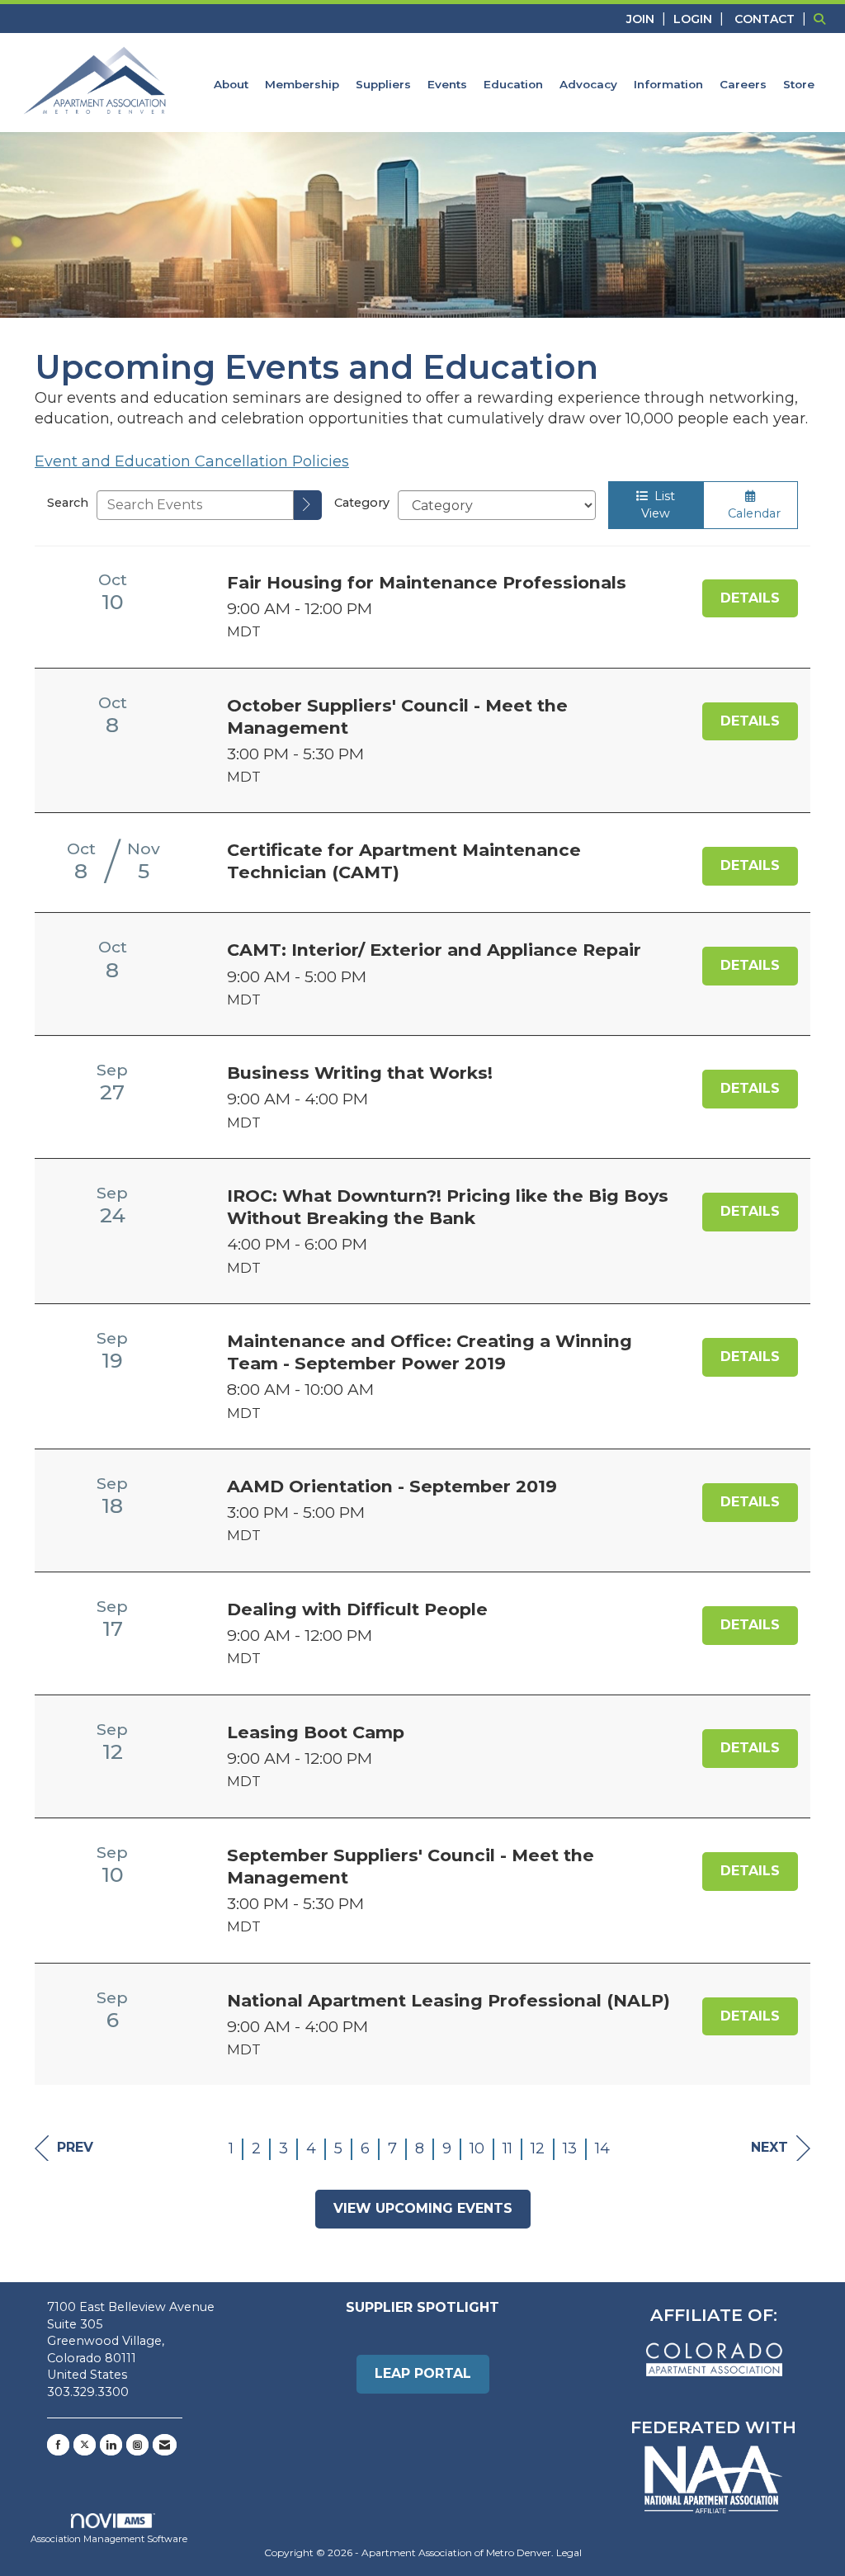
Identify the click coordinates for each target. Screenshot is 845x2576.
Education (513, 84)
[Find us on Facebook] (58, 2445)
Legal (569, 2552)
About (231, 84)
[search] (308, 506)
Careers (743, 84)
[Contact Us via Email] (165, 2445)
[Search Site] (823, 19)
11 (507, 2148)
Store (799, 84)
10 (477, 2148)
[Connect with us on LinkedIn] (111, 2445)
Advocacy (588, 84)
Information (668, 84)
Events (447, 84)
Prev (75, 2147)
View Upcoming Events (423, 2208)
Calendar (751, 513)
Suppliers (383, 84)
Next (769, 2147)
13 (570, 2148)
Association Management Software (109, 2539)
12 (538, 2148)
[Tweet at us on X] (85, 2445)
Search (68, 503)
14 (602, 2148)
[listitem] (648, 19)
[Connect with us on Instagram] (137, 2445)
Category (362, 503)
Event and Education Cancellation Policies (192, 461)
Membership (302, 84)
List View (658, 505)
